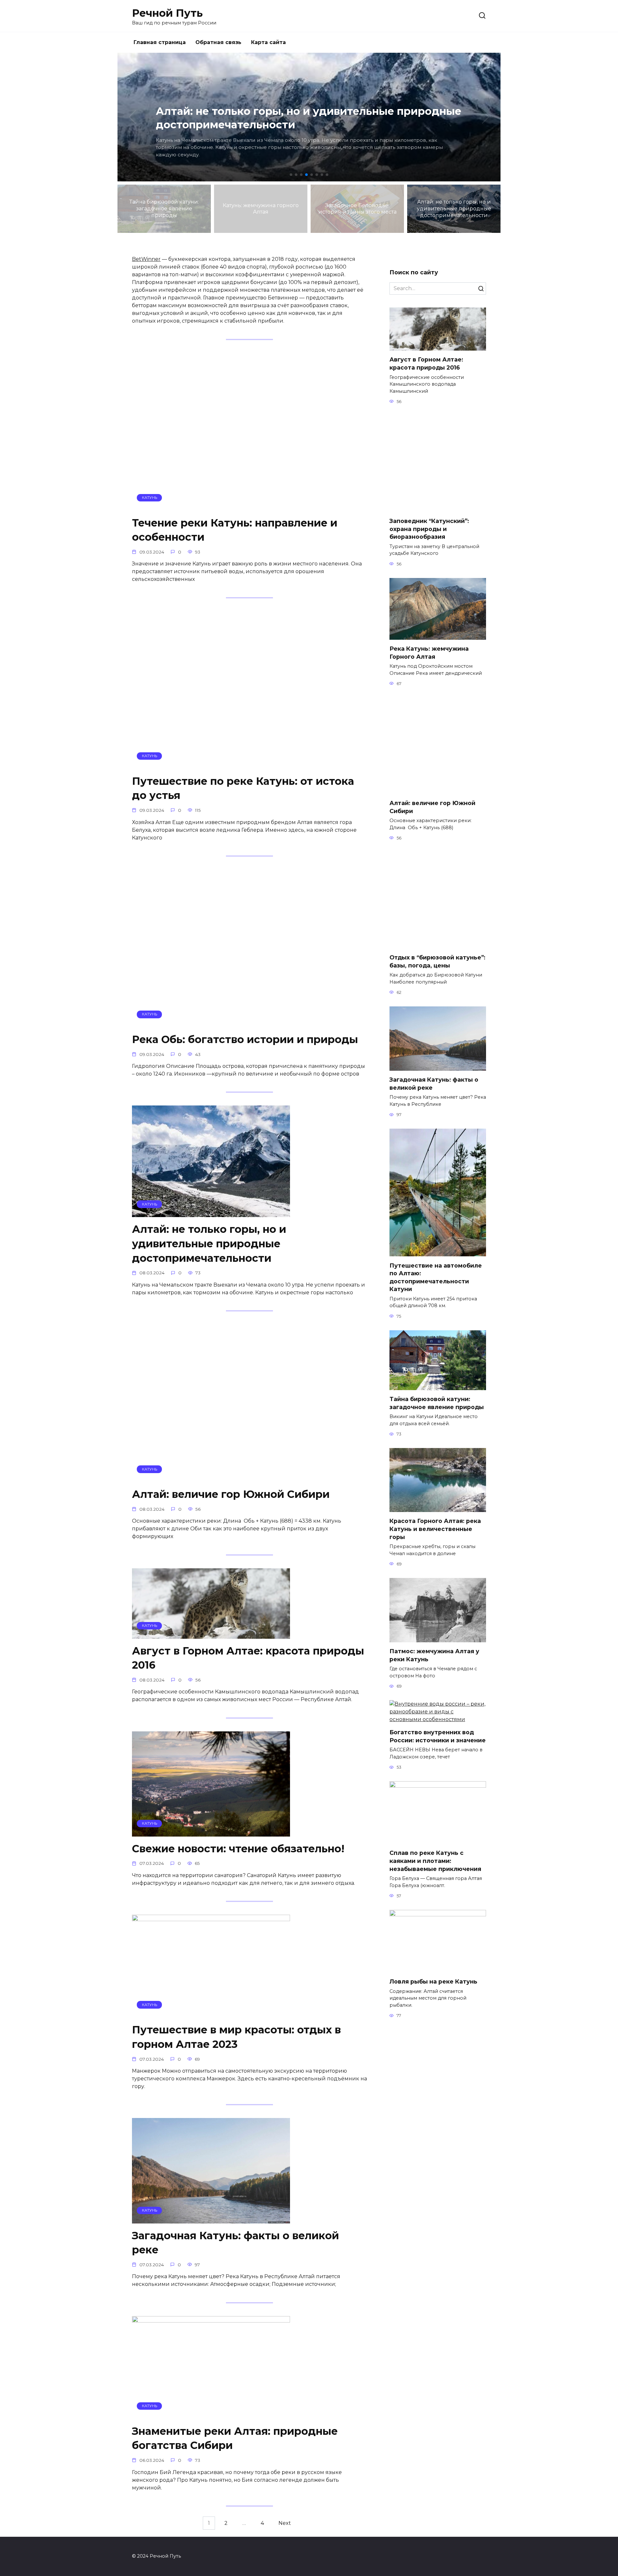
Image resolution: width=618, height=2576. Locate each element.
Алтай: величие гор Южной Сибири (231, 1494)
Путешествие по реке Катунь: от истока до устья (243, 788)
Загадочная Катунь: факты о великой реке (235, 2243)
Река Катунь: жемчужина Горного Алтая (429, 653)
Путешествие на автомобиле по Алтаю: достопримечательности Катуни (436, 1277)
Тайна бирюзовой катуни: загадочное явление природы (437, 1403)
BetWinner (146, 259)
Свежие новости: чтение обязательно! (238, 1849)
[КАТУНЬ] (211, 507)
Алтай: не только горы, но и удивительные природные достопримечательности (209, 1244)
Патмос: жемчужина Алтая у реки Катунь (434, 1655)
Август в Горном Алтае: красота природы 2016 (248, 1658)
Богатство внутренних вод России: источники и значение (438, 1736)
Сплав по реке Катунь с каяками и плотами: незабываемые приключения (435, 1861)
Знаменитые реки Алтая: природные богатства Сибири (235, 2438)
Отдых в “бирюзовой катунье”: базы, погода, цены (437, 961)
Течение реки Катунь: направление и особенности (235, 530)
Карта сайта (268, 42)
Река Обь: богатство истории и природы (245, 1039)
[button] (291, 175)
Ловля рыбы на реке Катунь (433, 1981)
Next (285, 2523)
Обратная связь (218, 42)
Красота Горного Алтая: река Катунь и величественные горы (435, 1529)
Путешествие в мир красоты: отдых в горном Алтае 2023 (236, 2037)
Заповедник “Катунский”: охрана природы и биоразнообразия (429, 529)
